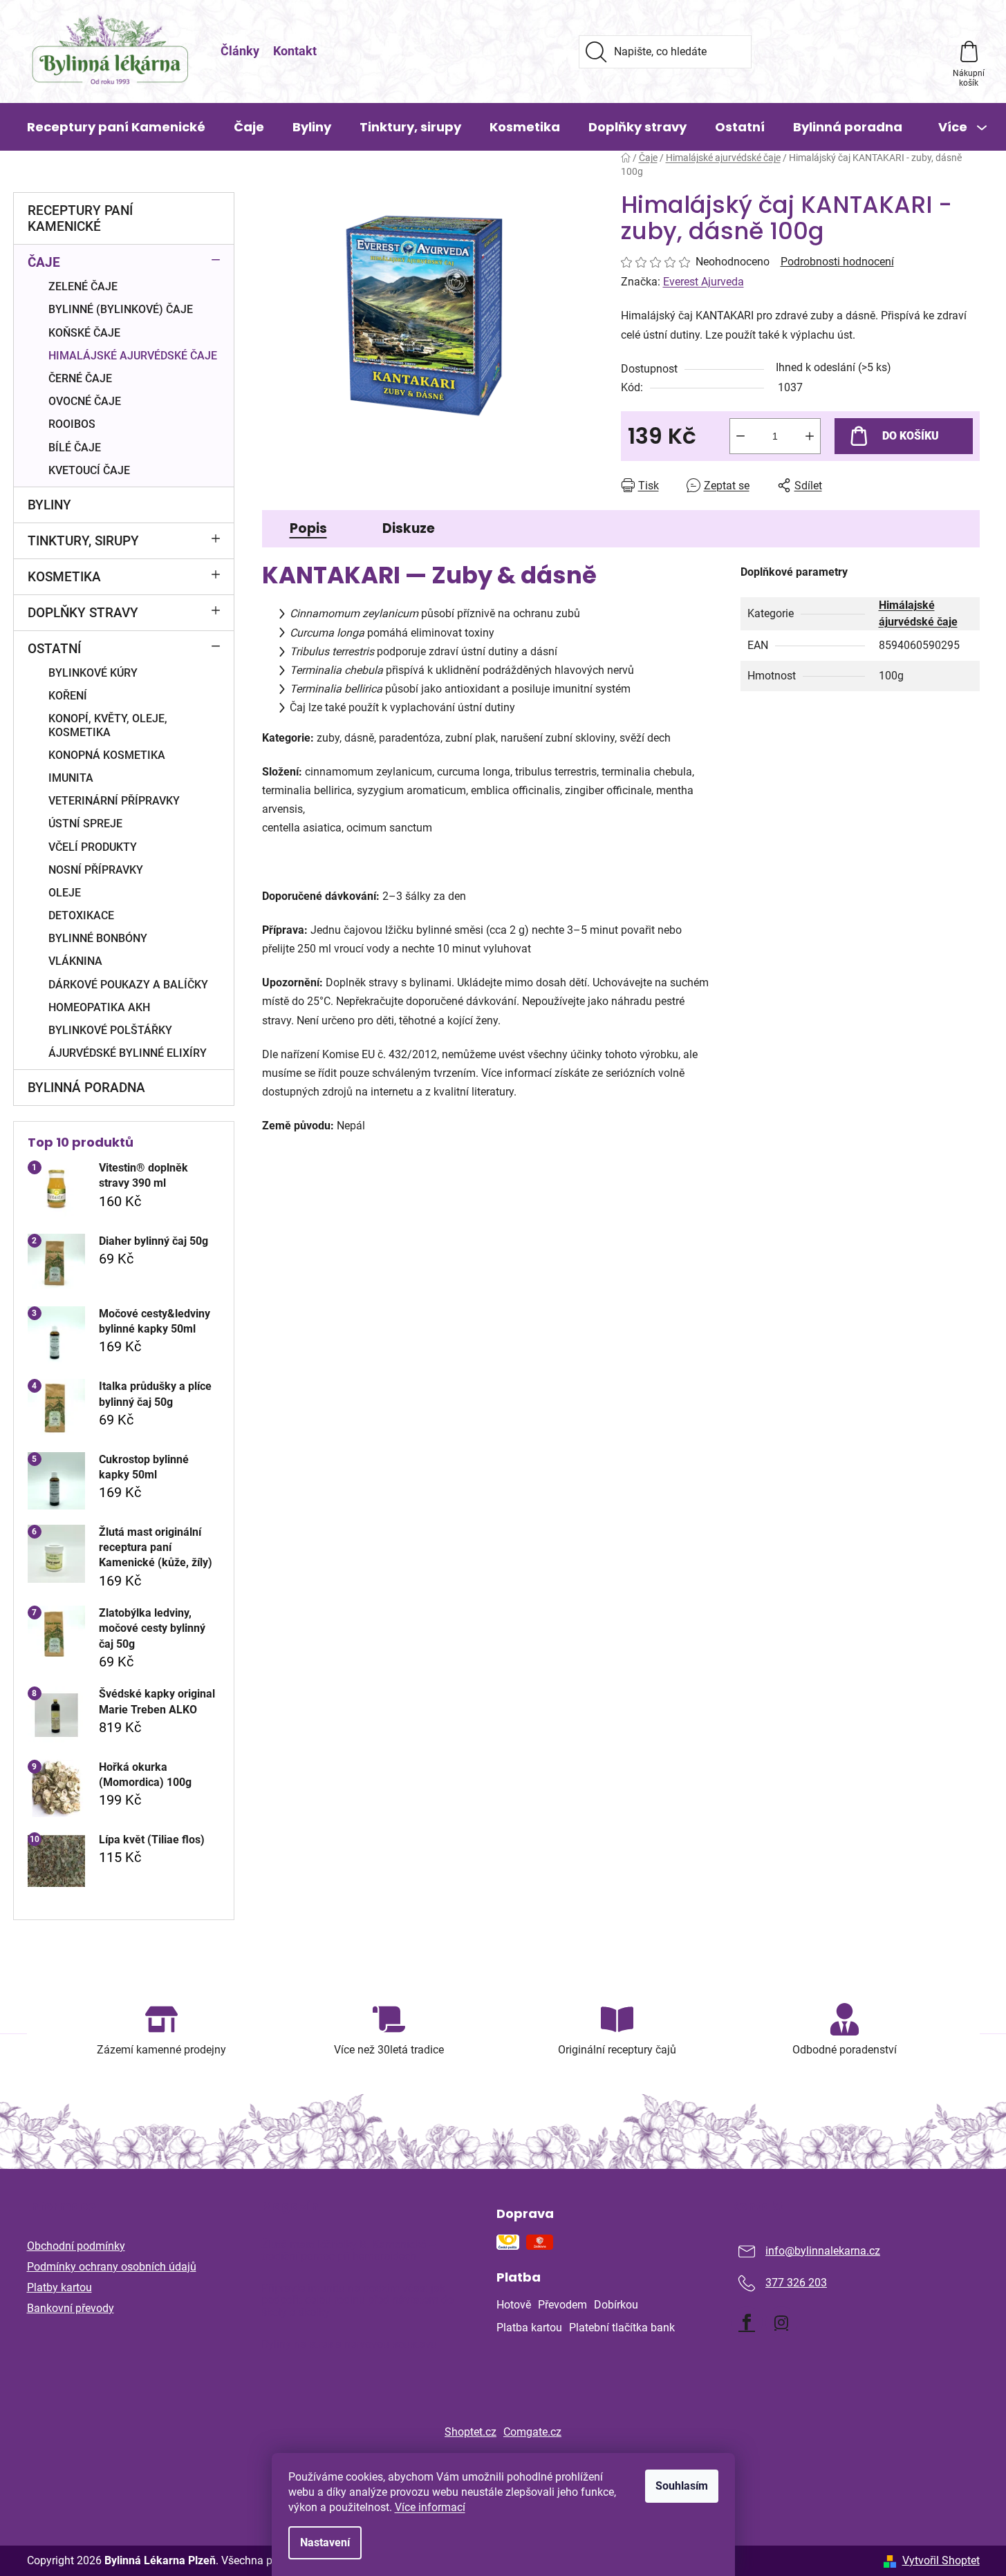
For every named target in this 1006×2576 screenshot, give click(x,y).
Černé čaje (80, 378)
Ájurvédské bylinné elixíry (128, 1053)
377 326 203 (796, 2283)
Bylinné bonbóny (98, 938)
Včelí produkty (93, 847)
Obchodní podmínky (76, 2246)
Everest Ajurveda (704, 282)
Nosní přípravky (96, 870)
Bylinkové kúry (93, 673)
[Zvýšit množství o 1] (810, 436)
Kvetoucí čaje (89, 470)
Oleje (65, 893)
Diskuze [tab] (409, 528)
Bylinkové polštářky (110, 1030)
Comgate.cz (532, 2432)
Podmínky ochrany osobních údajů (112, 2267)
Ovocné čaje (85, 401)
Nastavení (325, 2542)
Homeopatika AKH (99, 1007)
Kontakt (295, 51)
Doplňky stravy (83, 613)
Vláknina (75, 961)
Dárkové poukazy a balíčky (128, 985)
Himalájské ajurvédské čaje (133, 356)
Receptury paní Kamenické (80, 218)
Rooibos (72, 424)
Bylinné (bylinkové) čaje (121, 309)
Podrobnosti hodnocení (837, 262)
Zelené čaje (83, 286)
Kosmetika (64, 577)
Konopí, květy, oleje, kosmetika (108, 725)
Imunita (71, 778)
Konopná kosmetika (107, 755)
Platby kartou (59, 2287)
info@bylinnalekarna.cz (823, 2251)
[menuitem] (116, 127)
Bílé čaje (75, 448)
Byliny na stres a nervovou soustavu (349, 2344)
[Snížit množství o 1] (740, 436)
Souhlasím (682, 2486)
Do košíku (911, 436)
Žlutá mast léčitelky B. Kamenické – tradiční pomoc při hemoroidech (349, 2251)
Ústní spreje (85, 824)
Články (240, 51)
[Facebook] (747, 2322)
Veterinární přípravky (114, 801)
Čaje (44, 262)
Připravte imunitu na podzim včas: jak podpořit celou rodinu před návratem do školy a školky (357, 2301)
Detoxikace (81, 915)
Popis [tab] (308, 528)
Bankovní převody (71, 2308)
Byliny (49, 505)
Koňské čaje (84, 333)
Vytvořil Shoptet (941, 2560)
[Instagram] (781, 2322)
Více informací (430, 2507)
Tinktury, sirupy (83, 541)
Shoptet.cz (471, 2432)
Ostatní (54, 649)
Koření (68, 696)
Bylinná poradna (86, 1088)
